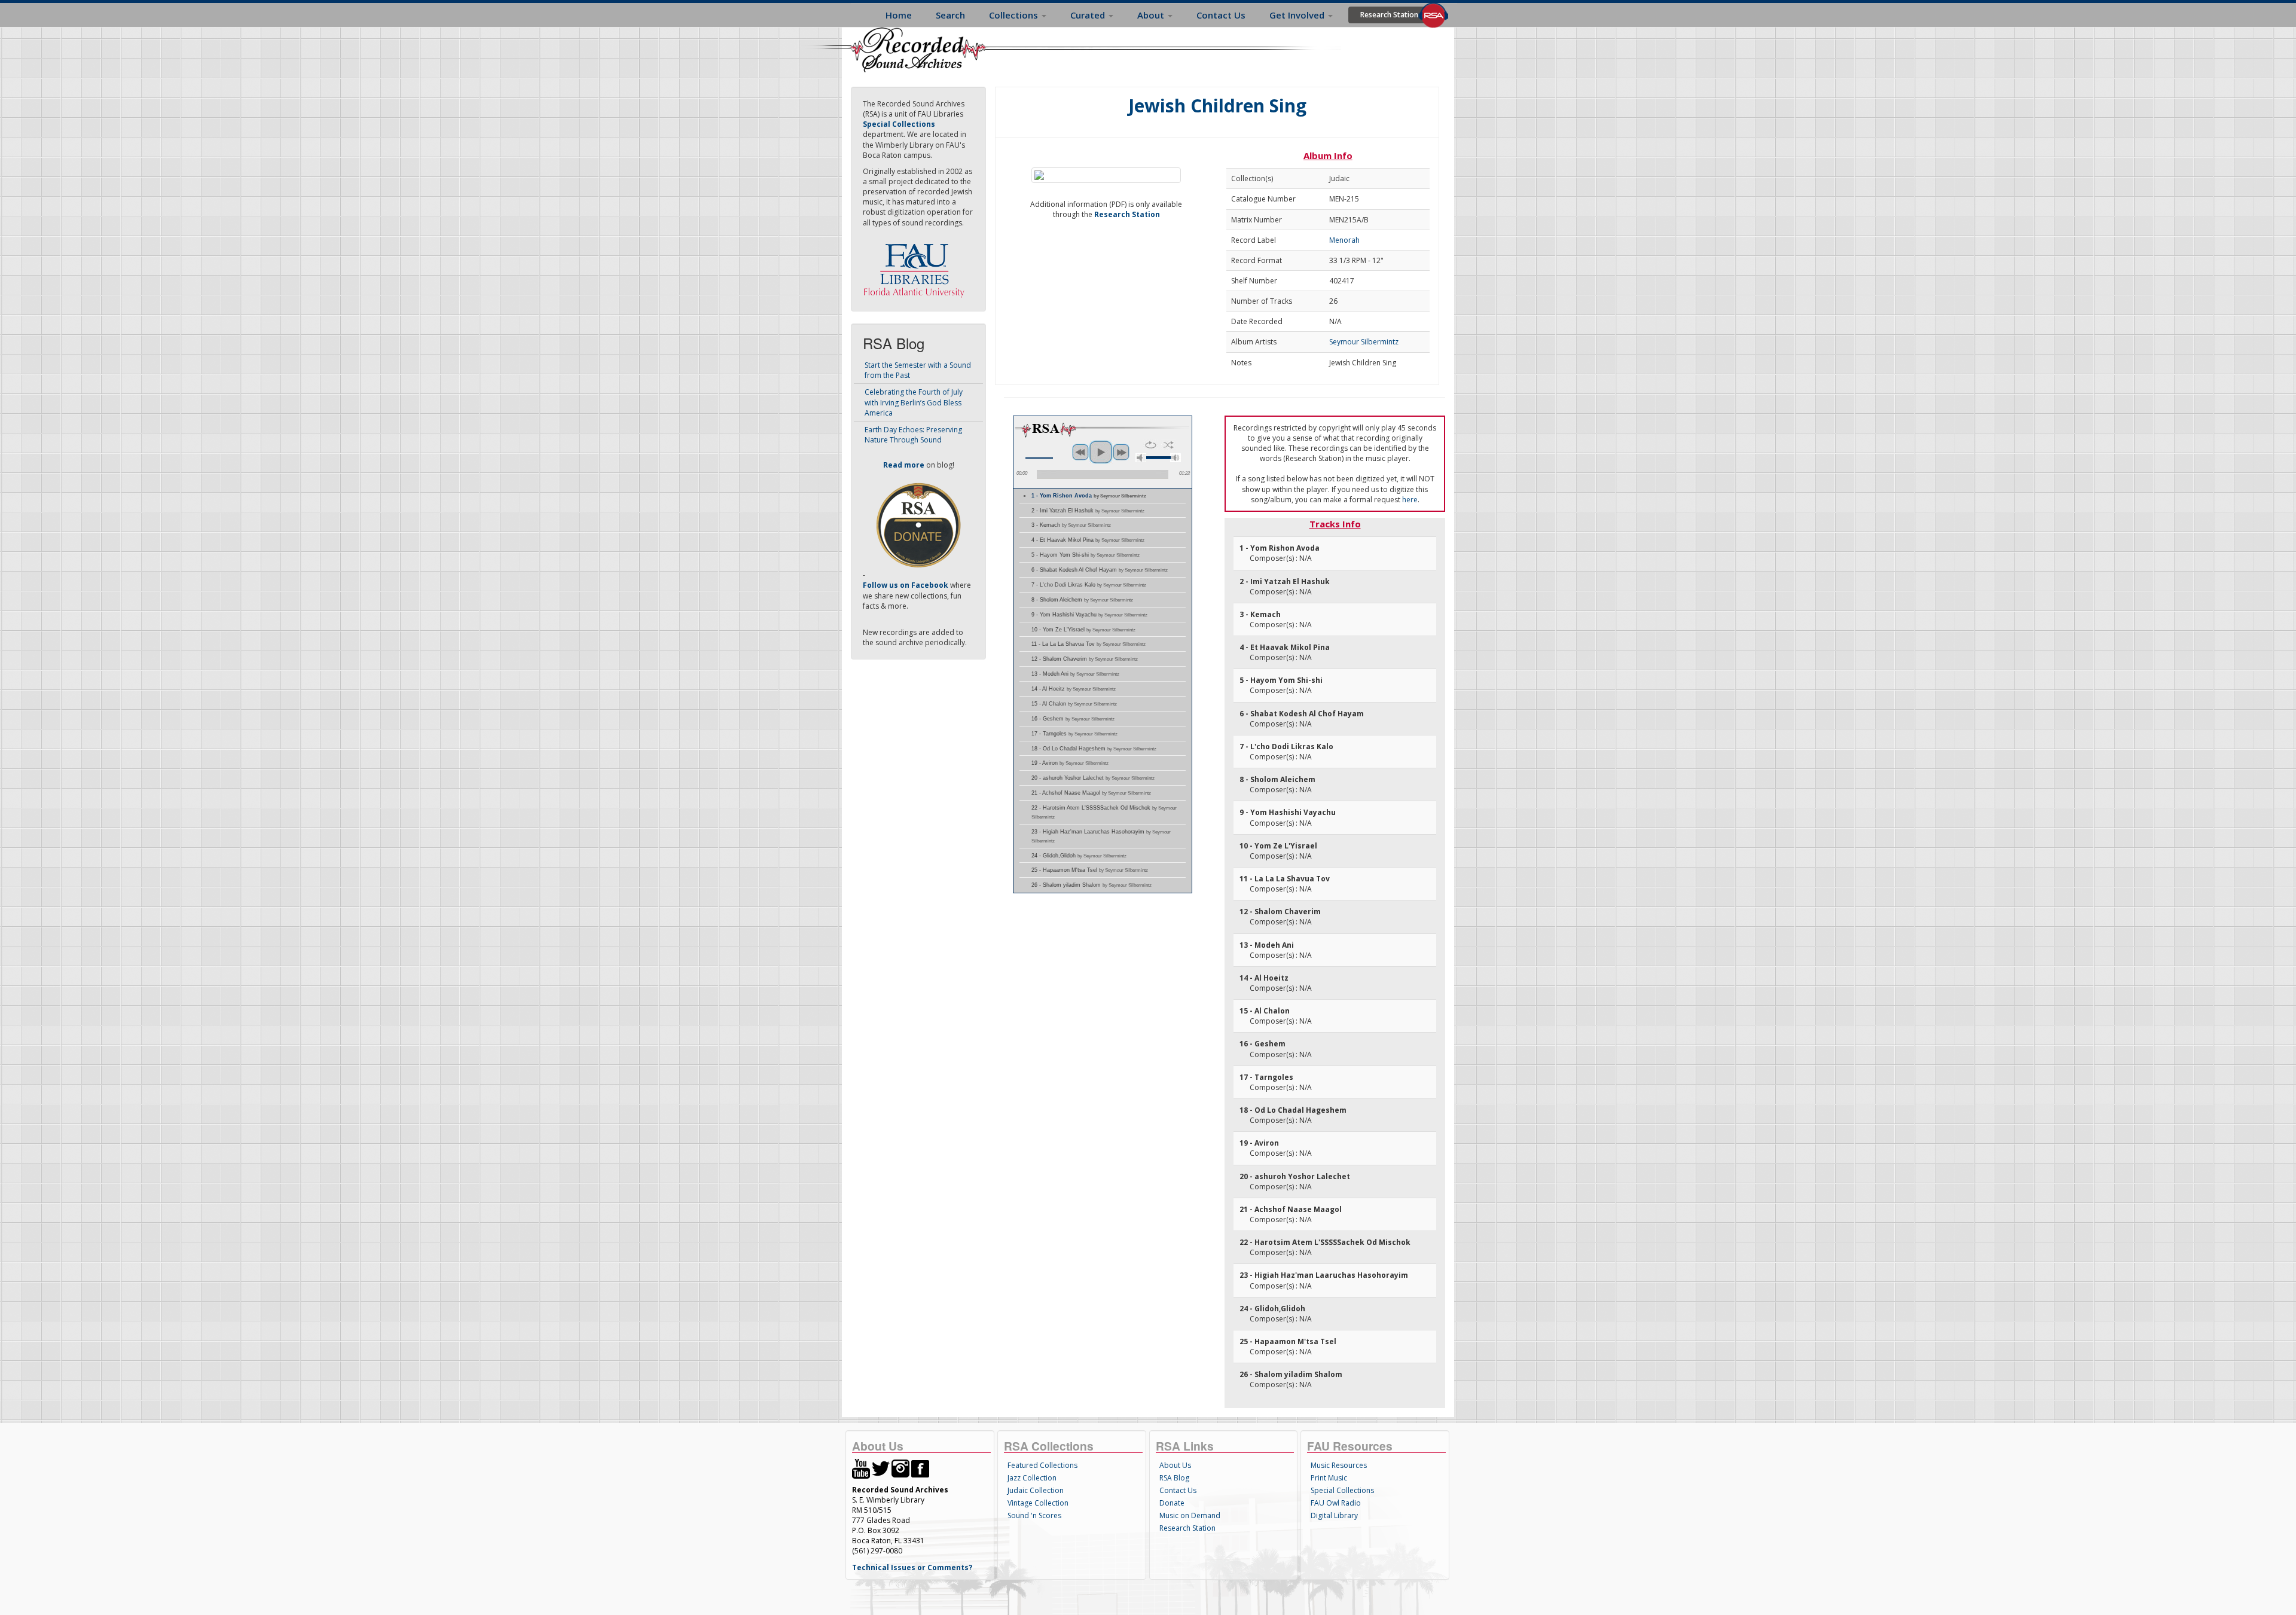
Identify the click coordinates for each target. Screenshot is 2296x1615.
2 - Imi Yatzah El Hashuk (1088, 511)
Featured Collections (1042, 1465)
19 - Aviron (1070, 763)
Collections (1015, 15)
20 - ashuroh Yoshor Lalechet (1093, 778)
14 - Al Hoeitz (1074, 689)
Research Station (1389, 15)
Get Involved (1298, 15)
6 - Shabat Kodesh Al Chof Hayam (1100, 570)
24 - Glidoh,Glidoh (1079, 856)
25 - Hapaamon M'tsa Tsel (1090, 870)
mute (1141, 458)
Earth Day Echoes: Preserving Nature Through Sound (913, 435)
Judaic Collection (1036, 1490)
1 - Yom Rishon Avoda (1089, 496)
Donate (1172, 1503)
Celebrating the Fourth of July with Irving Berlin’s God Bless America (914, 402)
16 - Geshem (1073, 719)
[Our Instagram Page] (900, 1468)
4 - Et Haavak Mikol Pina (1088, 540)
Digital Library (1334, 1515)
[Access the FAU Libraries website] (917, 266)
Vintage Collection (1038, 1503)
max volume (1176, 458)
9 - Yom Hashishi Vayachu (1089, 615)
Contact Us (1221, 15)
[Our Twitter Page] (881, 1468)
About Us (1175, 1465)
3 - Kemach (1071, 525)
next (1121, 452)
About (1152, 15)
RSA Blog (1174, 1478)
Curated (1089, 15)
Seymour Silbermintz (1364, 342)
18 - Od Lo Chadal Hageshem (1094, 749)
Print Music (1329, 1478)
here (1410, 500)
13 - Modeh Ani (1075, 674)
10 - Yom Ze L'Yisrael (1083, 630)
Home (899, 15)
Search (950, 15)
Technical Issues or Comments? (912, 1567)
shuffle (1169, 445)
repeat (1151, 445)
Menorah (1344, 240)
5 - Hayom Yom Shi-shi (1086, 555)
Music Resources (1339, 1465)
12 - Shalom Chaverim (1085, 659)
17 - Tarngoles (1074, 734)
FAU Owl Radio (1336, 1503)
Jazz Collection (1032, 1478)
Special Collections (1342, 1490)
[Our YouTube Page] (861, 1468)
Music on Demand (1190, 1515)
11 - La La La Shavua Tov (1089, 644)
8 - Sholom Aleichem (1082, 600)
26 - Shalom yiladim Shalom (1091, 885)
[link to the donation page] (918, 525)
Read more (904, 465)
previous (1080, 452)
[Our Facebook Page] (920, 1468)
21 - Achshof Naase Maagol (1091, 793)
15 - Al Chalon (1074, 704)
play (1101, 452)
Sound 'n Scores (1034, 1515)
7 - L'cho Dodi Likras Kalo (1089, 585)
